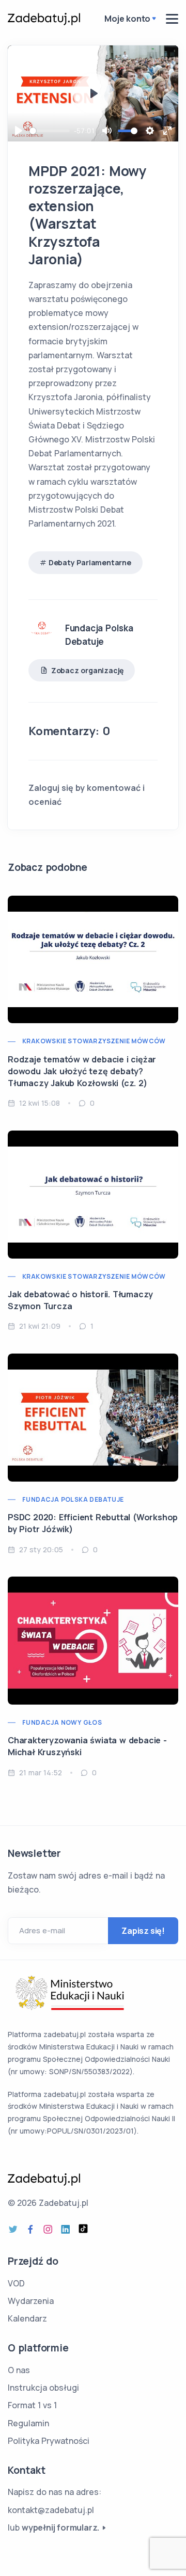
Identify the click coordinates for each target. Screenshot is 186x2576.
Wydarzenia (31, 2301)
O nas (19, 2370)
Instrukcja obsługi (43, 2388)
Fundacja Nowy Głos (62, 1722)
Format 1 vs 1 (32, 2405)
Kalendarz (27, 2318)
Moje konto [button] (127, 19)
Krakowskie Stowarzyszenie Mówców (94, 1041)
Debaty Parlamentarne (90, 562)
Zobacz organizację (87, 670)
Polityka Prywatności (49, 2441)
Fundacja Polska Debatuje (73, 1499)
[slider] (50, 131)
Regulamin (28, 2423)
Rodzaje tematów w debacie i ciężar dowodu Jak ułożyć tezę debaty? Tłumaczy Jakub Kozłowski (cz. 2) (82, 1071)
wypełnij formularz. (60, 2527)
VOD (16, 2283)
